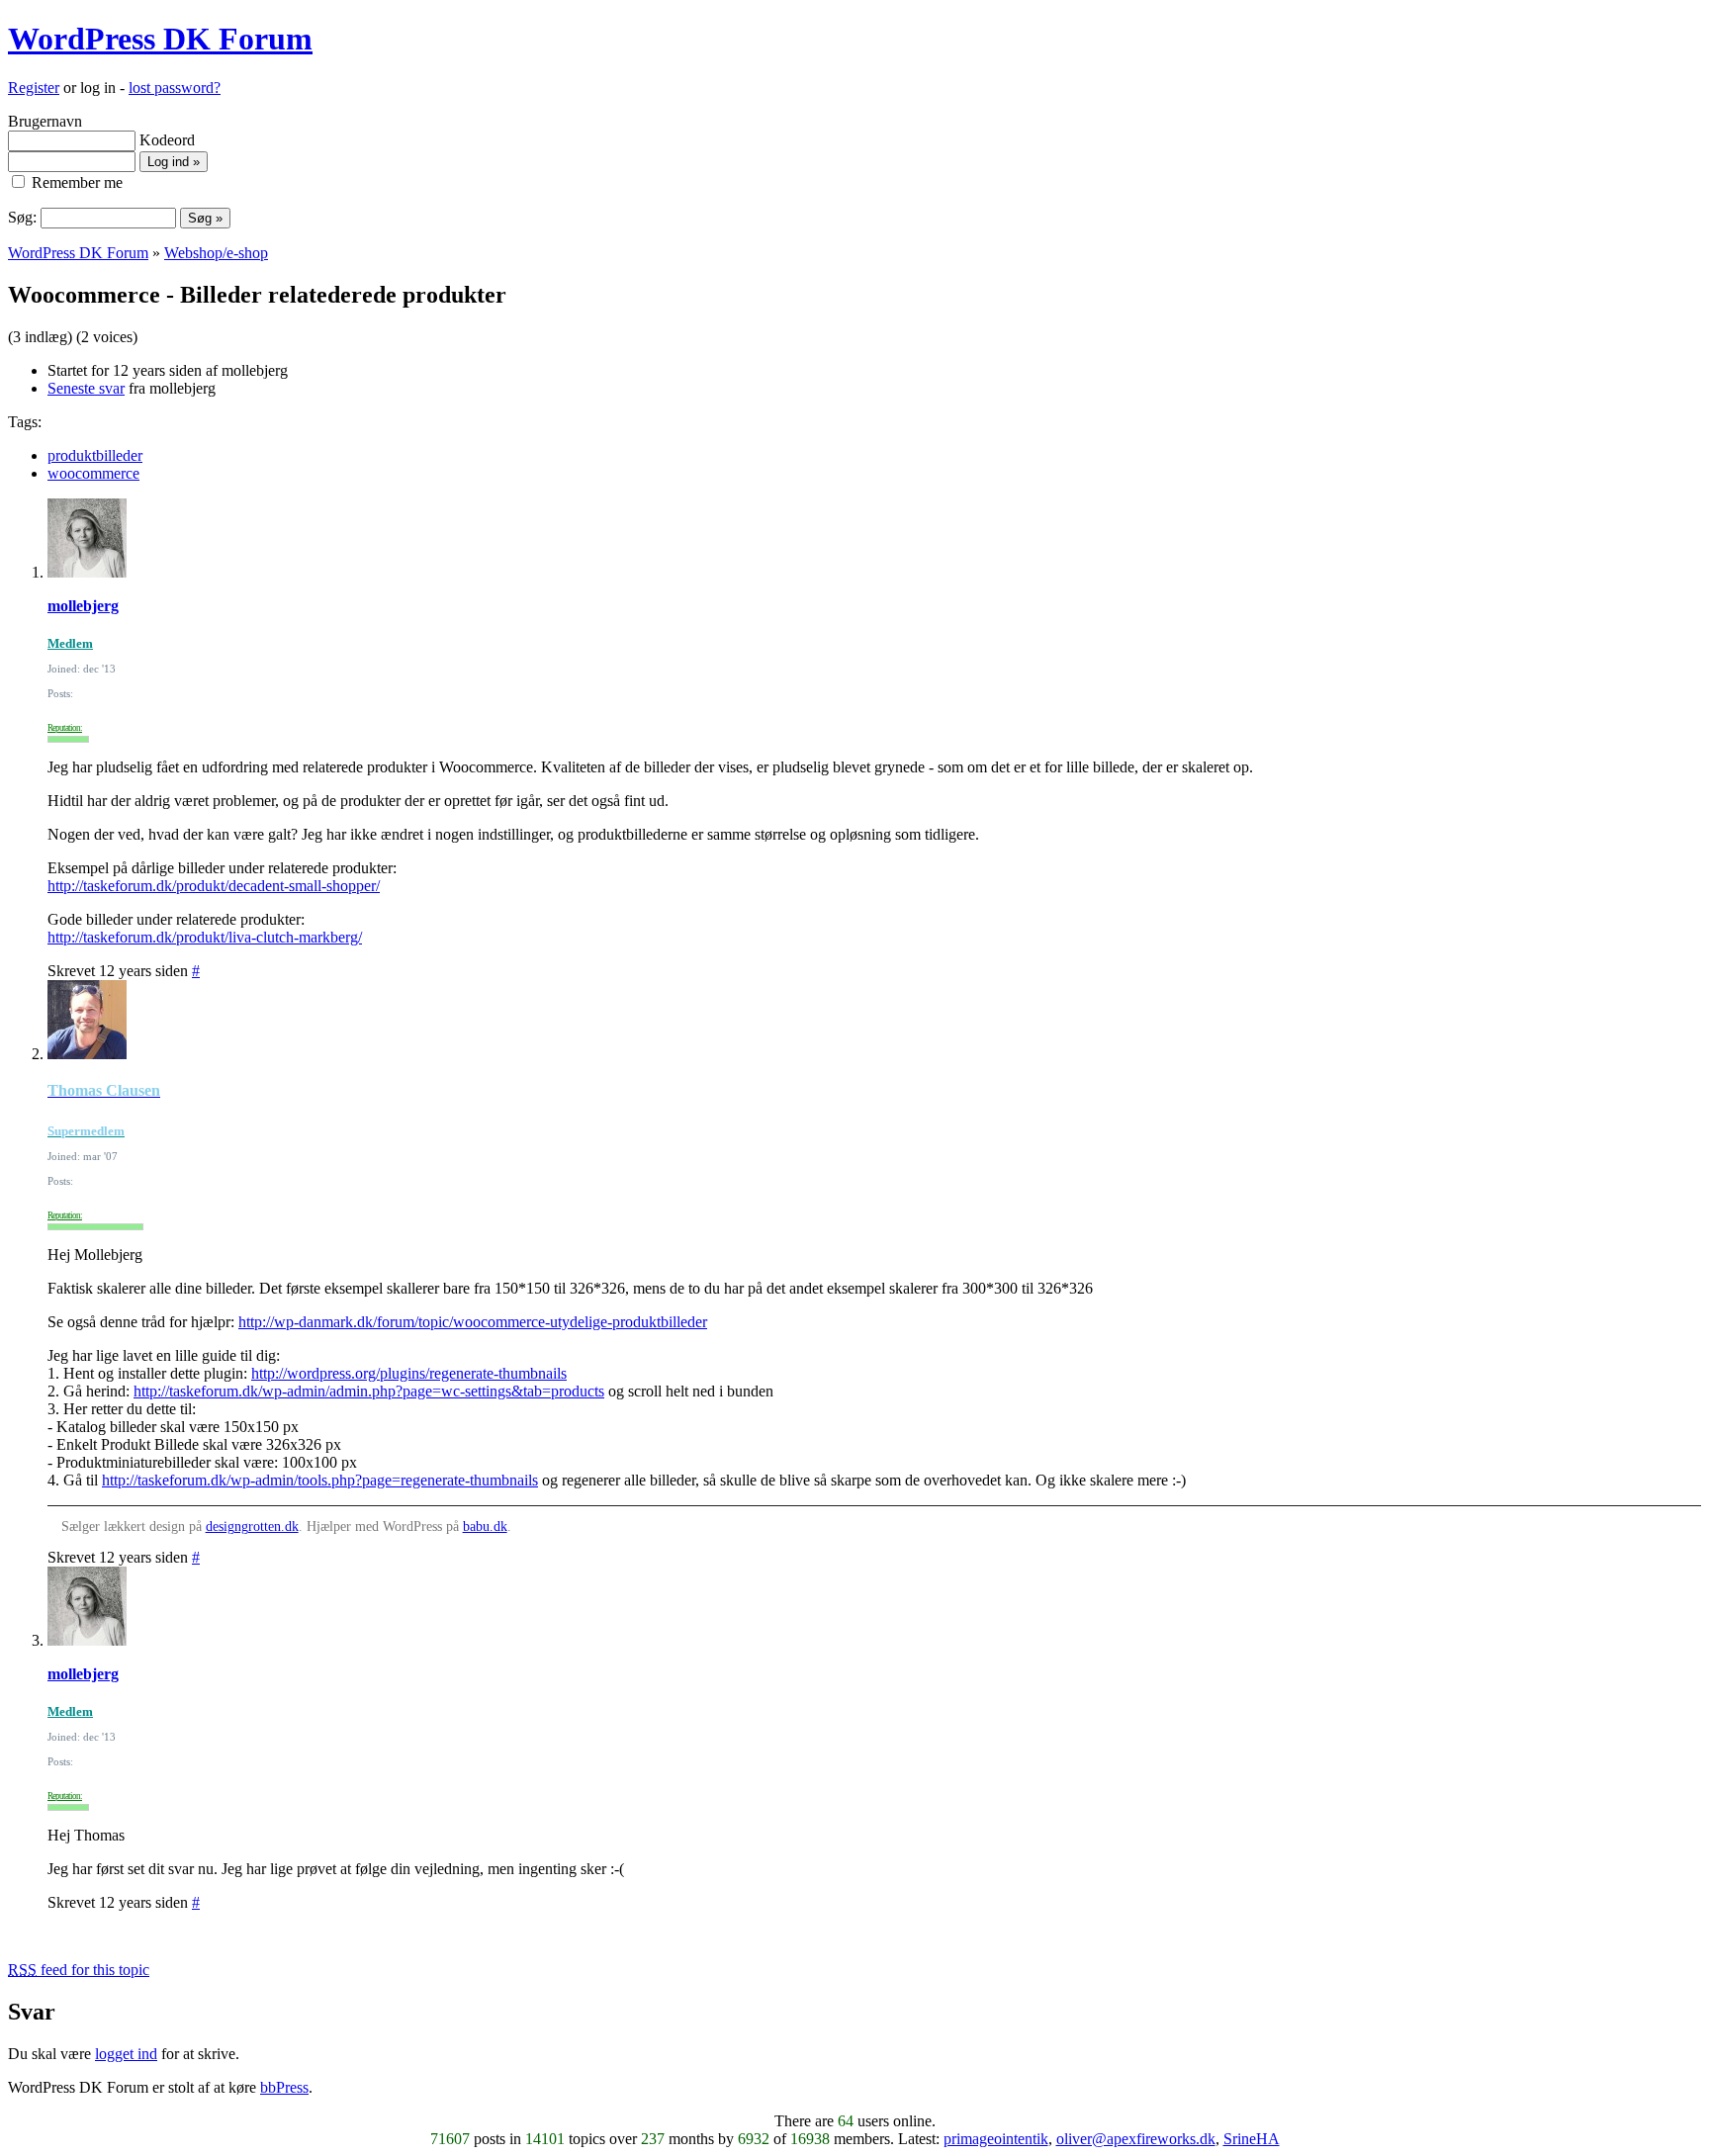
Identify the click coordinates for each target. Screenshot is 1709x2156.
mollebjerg (83, 606)
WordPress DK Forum (160, 39)
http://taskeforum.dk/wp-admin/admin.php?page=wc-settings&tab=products (369, 1391)
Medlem (70, 643)
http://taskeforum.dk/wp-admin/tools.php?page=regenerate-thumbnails (320, 1480)
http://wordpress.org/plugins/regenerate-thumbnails (409, 1373)
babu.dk (485, 1527)
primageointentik (996, 2139)
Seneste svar (86, 388)
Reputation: (65, 728)
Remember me (75, 182)
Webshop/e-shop (216, 253)
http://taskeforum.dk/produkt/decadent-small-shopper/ (214, 886)
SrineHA (1252, 2139)
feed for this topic (79, 1970)
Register (34, 88)
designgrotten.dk (252, 1527)
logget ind (126, 2054)
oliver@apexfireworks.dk (1136, 2139)
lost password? (175, 88)
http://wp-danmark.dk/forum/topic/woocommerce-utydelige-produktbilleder (473, 1322)
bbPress (284, 2087)
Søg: (22, 217)
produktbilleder (95, 455)
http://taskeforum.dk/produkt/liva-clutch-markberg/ (205, 937)
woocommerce (93, 473)
